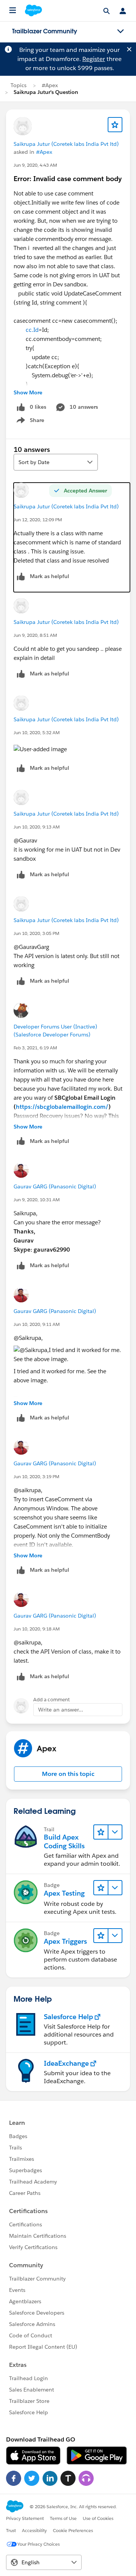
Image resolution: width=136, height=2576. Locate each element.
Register (94, 59)
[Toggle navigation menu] (121, 31)
